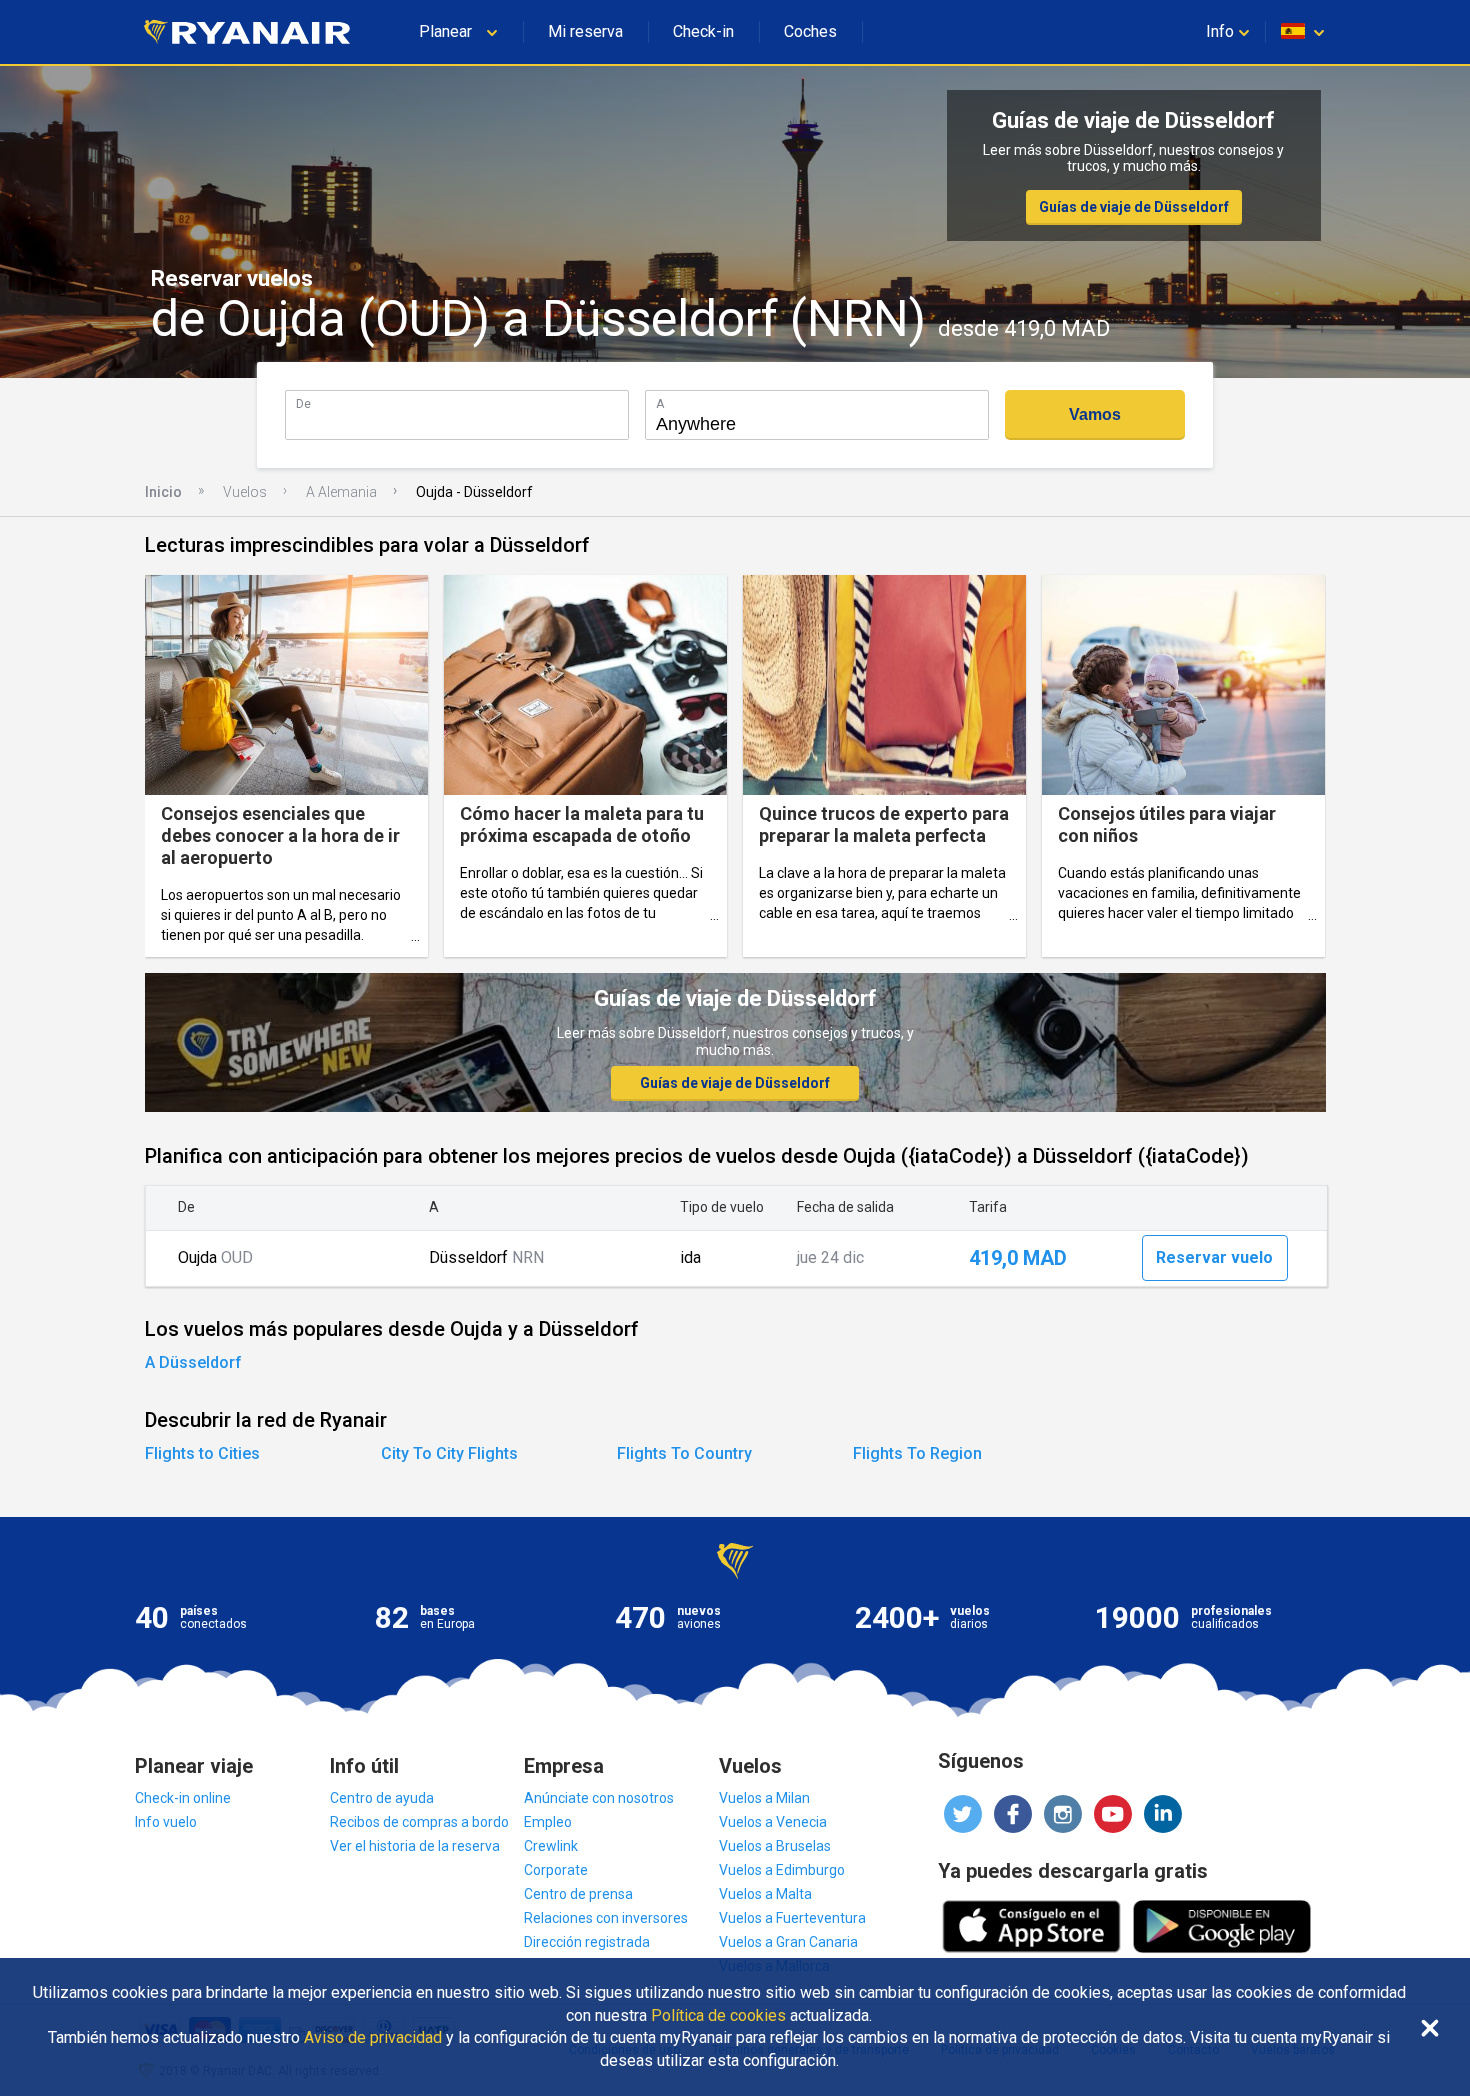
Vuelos (245, 492)
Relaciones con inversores (606, 1918)
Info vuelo (166, 1822)
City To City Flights (449, 1453)
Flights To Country (684, 1453)
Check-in (703, 31)
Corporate (556, 1870)
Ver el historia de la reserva (415, 1846)
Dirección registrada (587, 1942)
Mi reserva (585, 31)
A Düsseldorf (193, 1362)
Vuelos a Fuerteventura (792, 1918)
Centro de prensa (578, 1894)
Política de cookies (718, 2016)
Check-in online (183, 1798)
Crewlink (551, 1846)
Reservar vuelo (1214, 1257)
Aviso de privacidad (373, 2038)
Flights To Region (917, 1453)
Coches (810, 31)
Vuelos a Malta (765, 1894)
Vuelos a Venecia (773, 1822)
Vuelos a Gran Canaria (788, 1942)
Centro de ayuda (382, 1798)
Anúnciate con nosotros (599, 1798)
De (303, 403)
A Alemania (341, 492)
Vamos (1095, 414)
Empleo (548, 1822)
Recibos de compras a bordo (419, 1822)
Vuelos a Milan (764, 1798)
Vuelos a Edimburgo (782, 1870)
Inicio (163, 492)
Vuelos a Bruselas (775, 1846)
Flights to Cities (202, 1453)
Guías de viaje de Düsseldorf (1134, 207)
